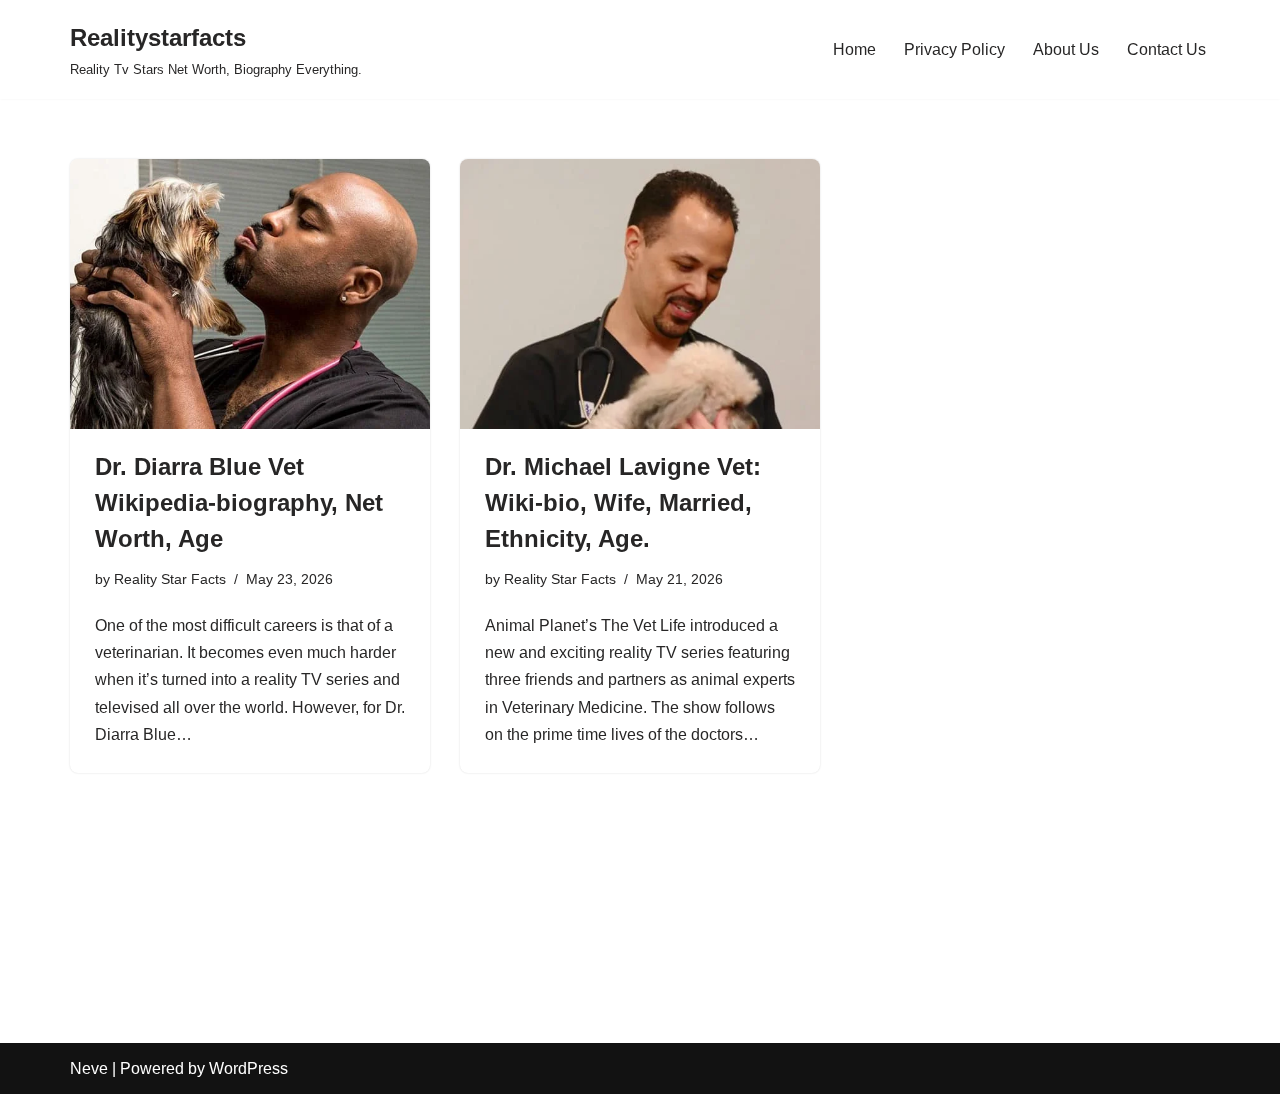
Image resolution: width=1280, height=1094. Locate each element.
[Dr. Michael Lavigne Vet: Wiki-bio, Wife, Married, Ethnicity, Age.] (640, 294)
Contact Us (1166, 49)
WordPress (248, 1068)
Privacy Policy (954, 49)
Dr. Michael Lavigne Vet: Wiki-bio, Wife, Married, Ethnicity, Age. (623, 502)
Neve (89, 1068)
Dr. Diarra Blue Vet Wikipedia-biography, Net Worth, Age (239, 502)
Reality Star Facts (170, 579)
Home (854, 49)
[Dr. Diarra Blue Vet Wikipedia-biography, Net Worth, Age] (250, 294)
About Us (1066, 49)
